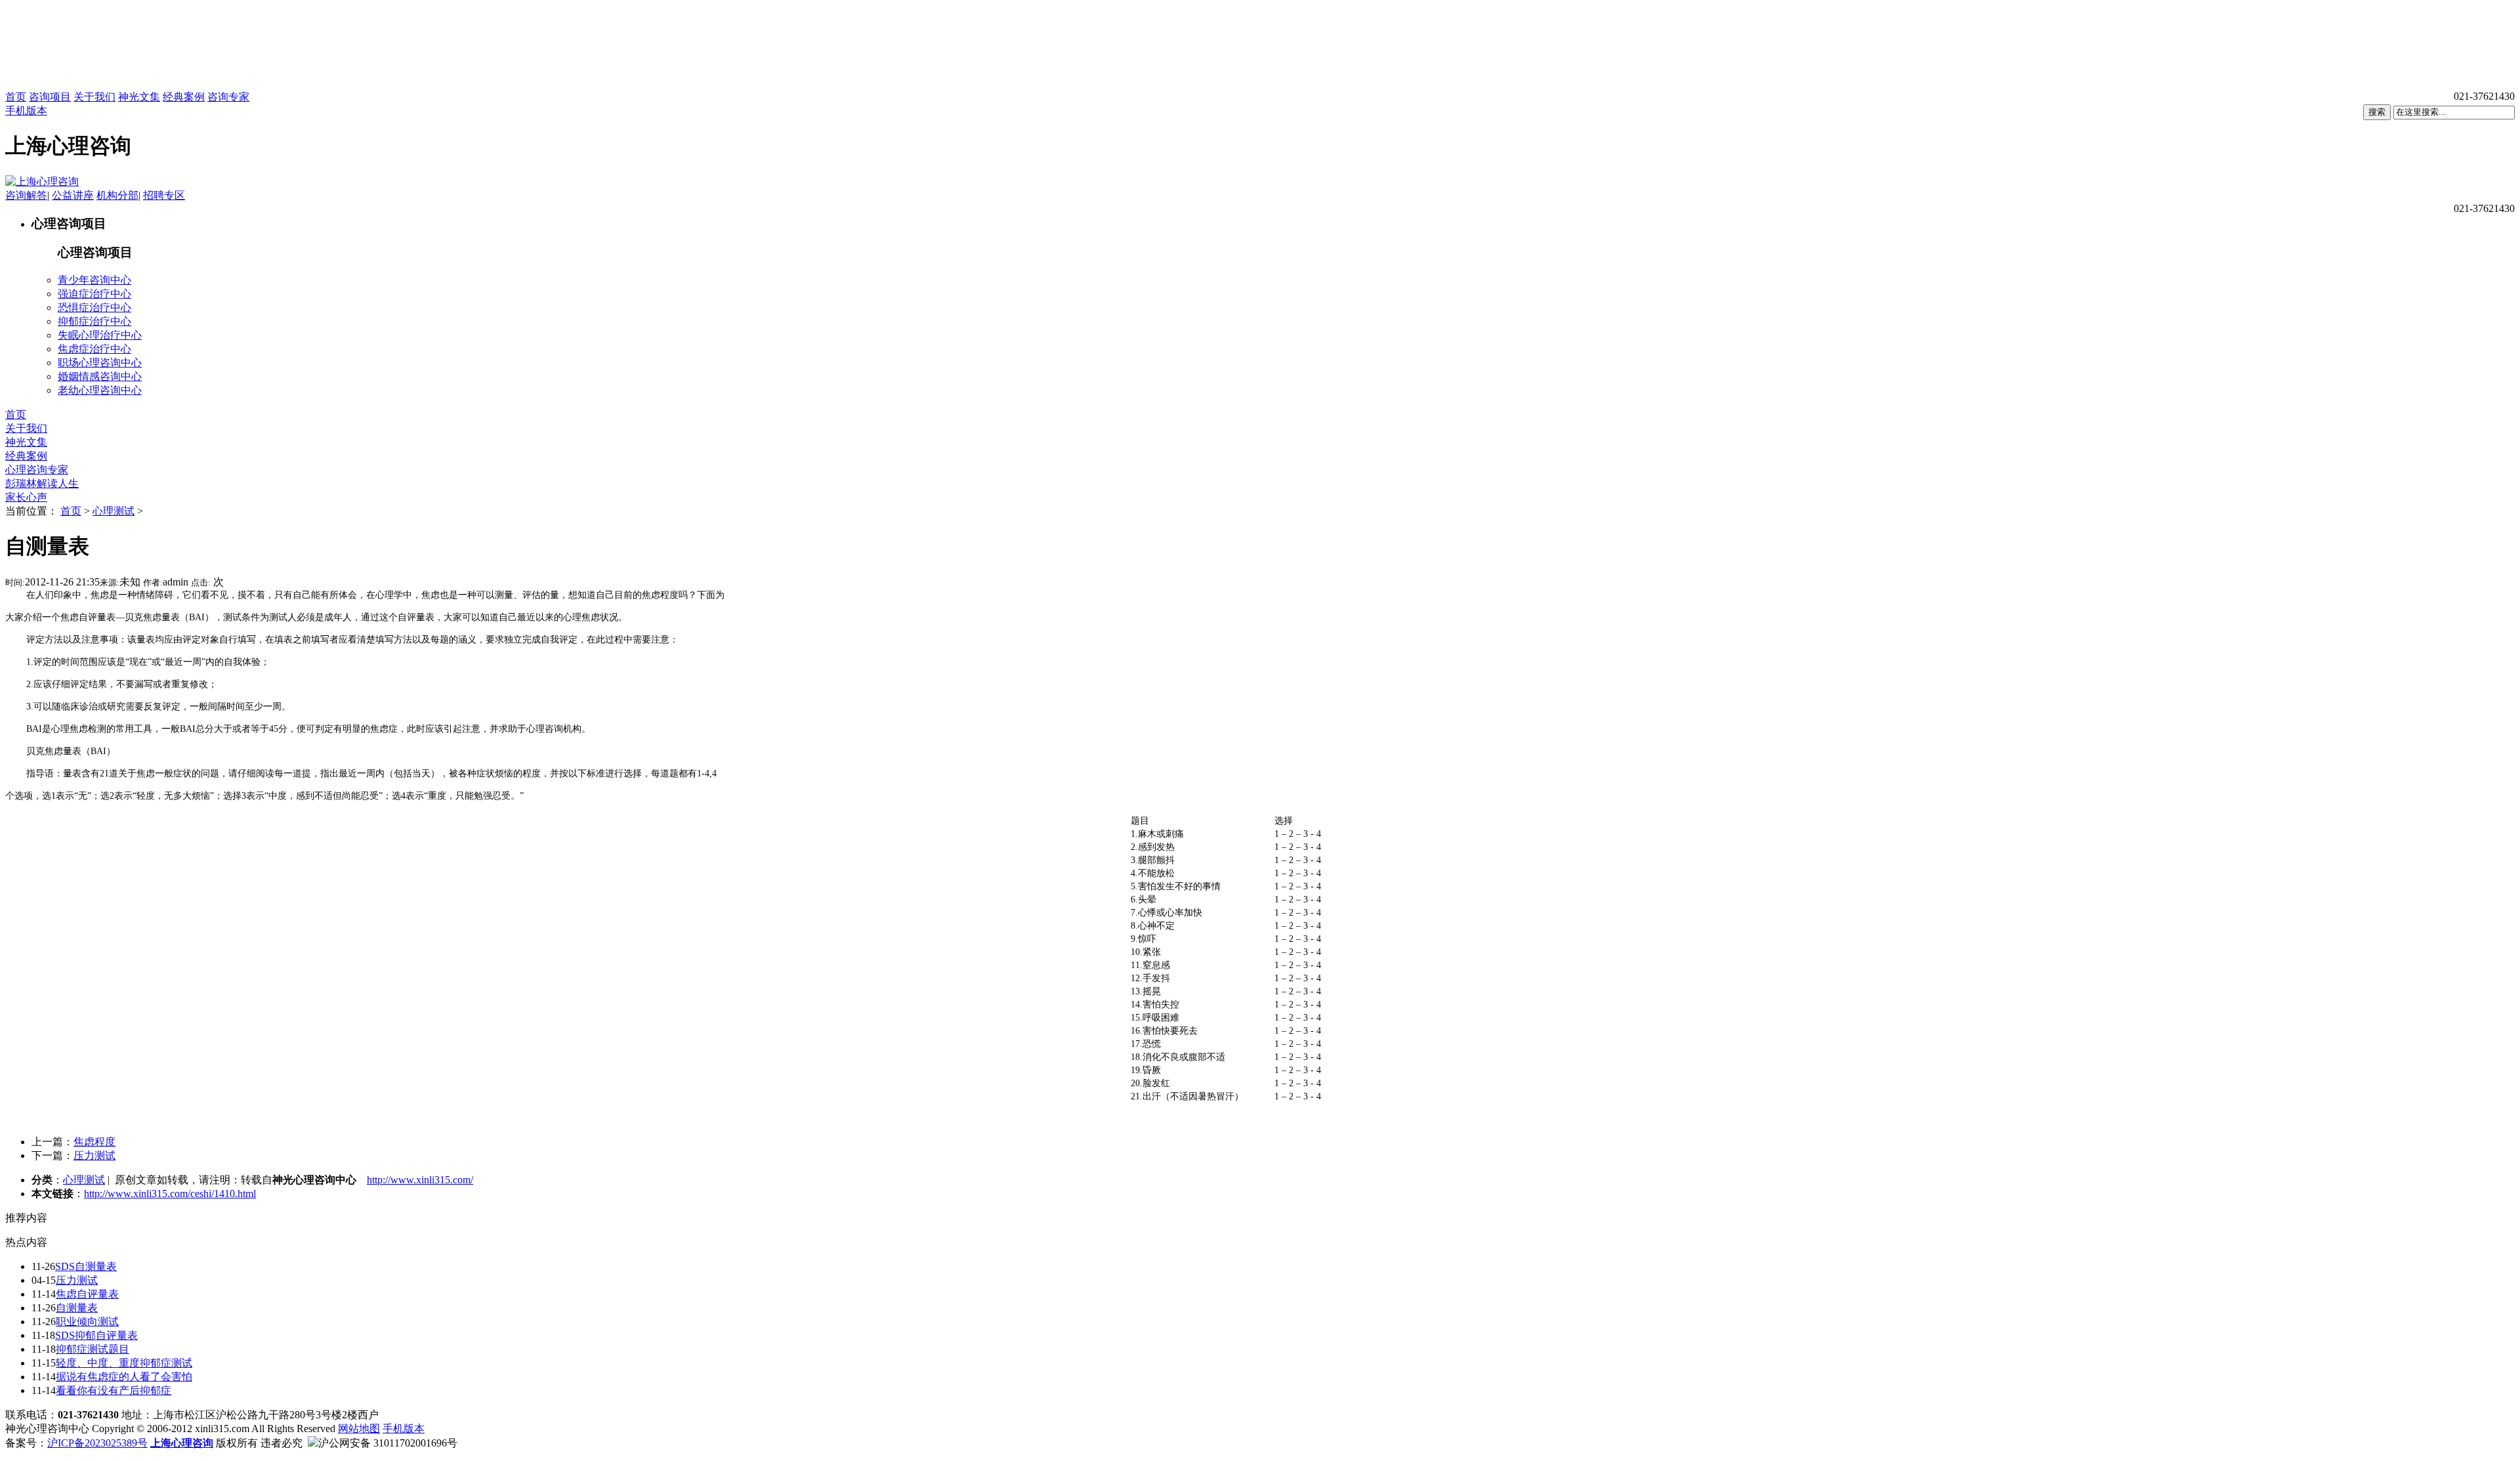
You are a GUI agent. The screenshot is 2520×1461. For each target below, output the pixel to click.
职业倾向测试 (87, 1322)
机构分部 (117, 195)
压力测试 (94, 1155)
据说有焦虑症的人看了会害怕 (124, 1377)
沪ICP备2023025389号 (97, 1443)
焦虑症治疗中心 (94, 349)
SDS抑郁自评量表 (96, 1335)
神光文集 (139, 97)
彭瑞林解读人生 (42, 483)
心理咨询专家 (37, 470)
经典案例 (184, 97)
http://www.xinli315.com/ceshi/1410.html (170, 1194)
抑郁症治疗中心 (94, 321)
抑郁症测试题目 (93, 1349)
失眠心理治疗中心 (100, 335)
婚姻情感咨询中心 (100, 376)
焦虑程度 (94, 1142)
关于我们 (94, 97)
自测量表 (77, 1308)
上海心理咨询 (182, 1443)
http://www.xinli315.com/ (420, 1180)
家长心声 (26, 497)
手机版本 (26, 111)
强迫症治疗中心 (94, 294)
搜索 (2377, 112)
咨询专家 (228, 97)
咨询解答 (26, 195)
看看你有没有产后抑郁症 (114, 1390)
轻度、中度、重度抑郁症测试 (124, 1363)
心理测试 (114, 511)
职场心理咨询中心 (100, 363)
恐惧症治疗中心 (94, 307)
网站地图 (359, 1429)
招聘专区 (164, 195)
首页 (16, 97)
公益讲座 (73, 195)
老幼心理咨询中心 (100, 390)
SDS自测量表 (86, 1266)
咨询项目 (50, 97)
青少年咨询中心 (94, 280)
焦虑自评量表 (87, 1294)
